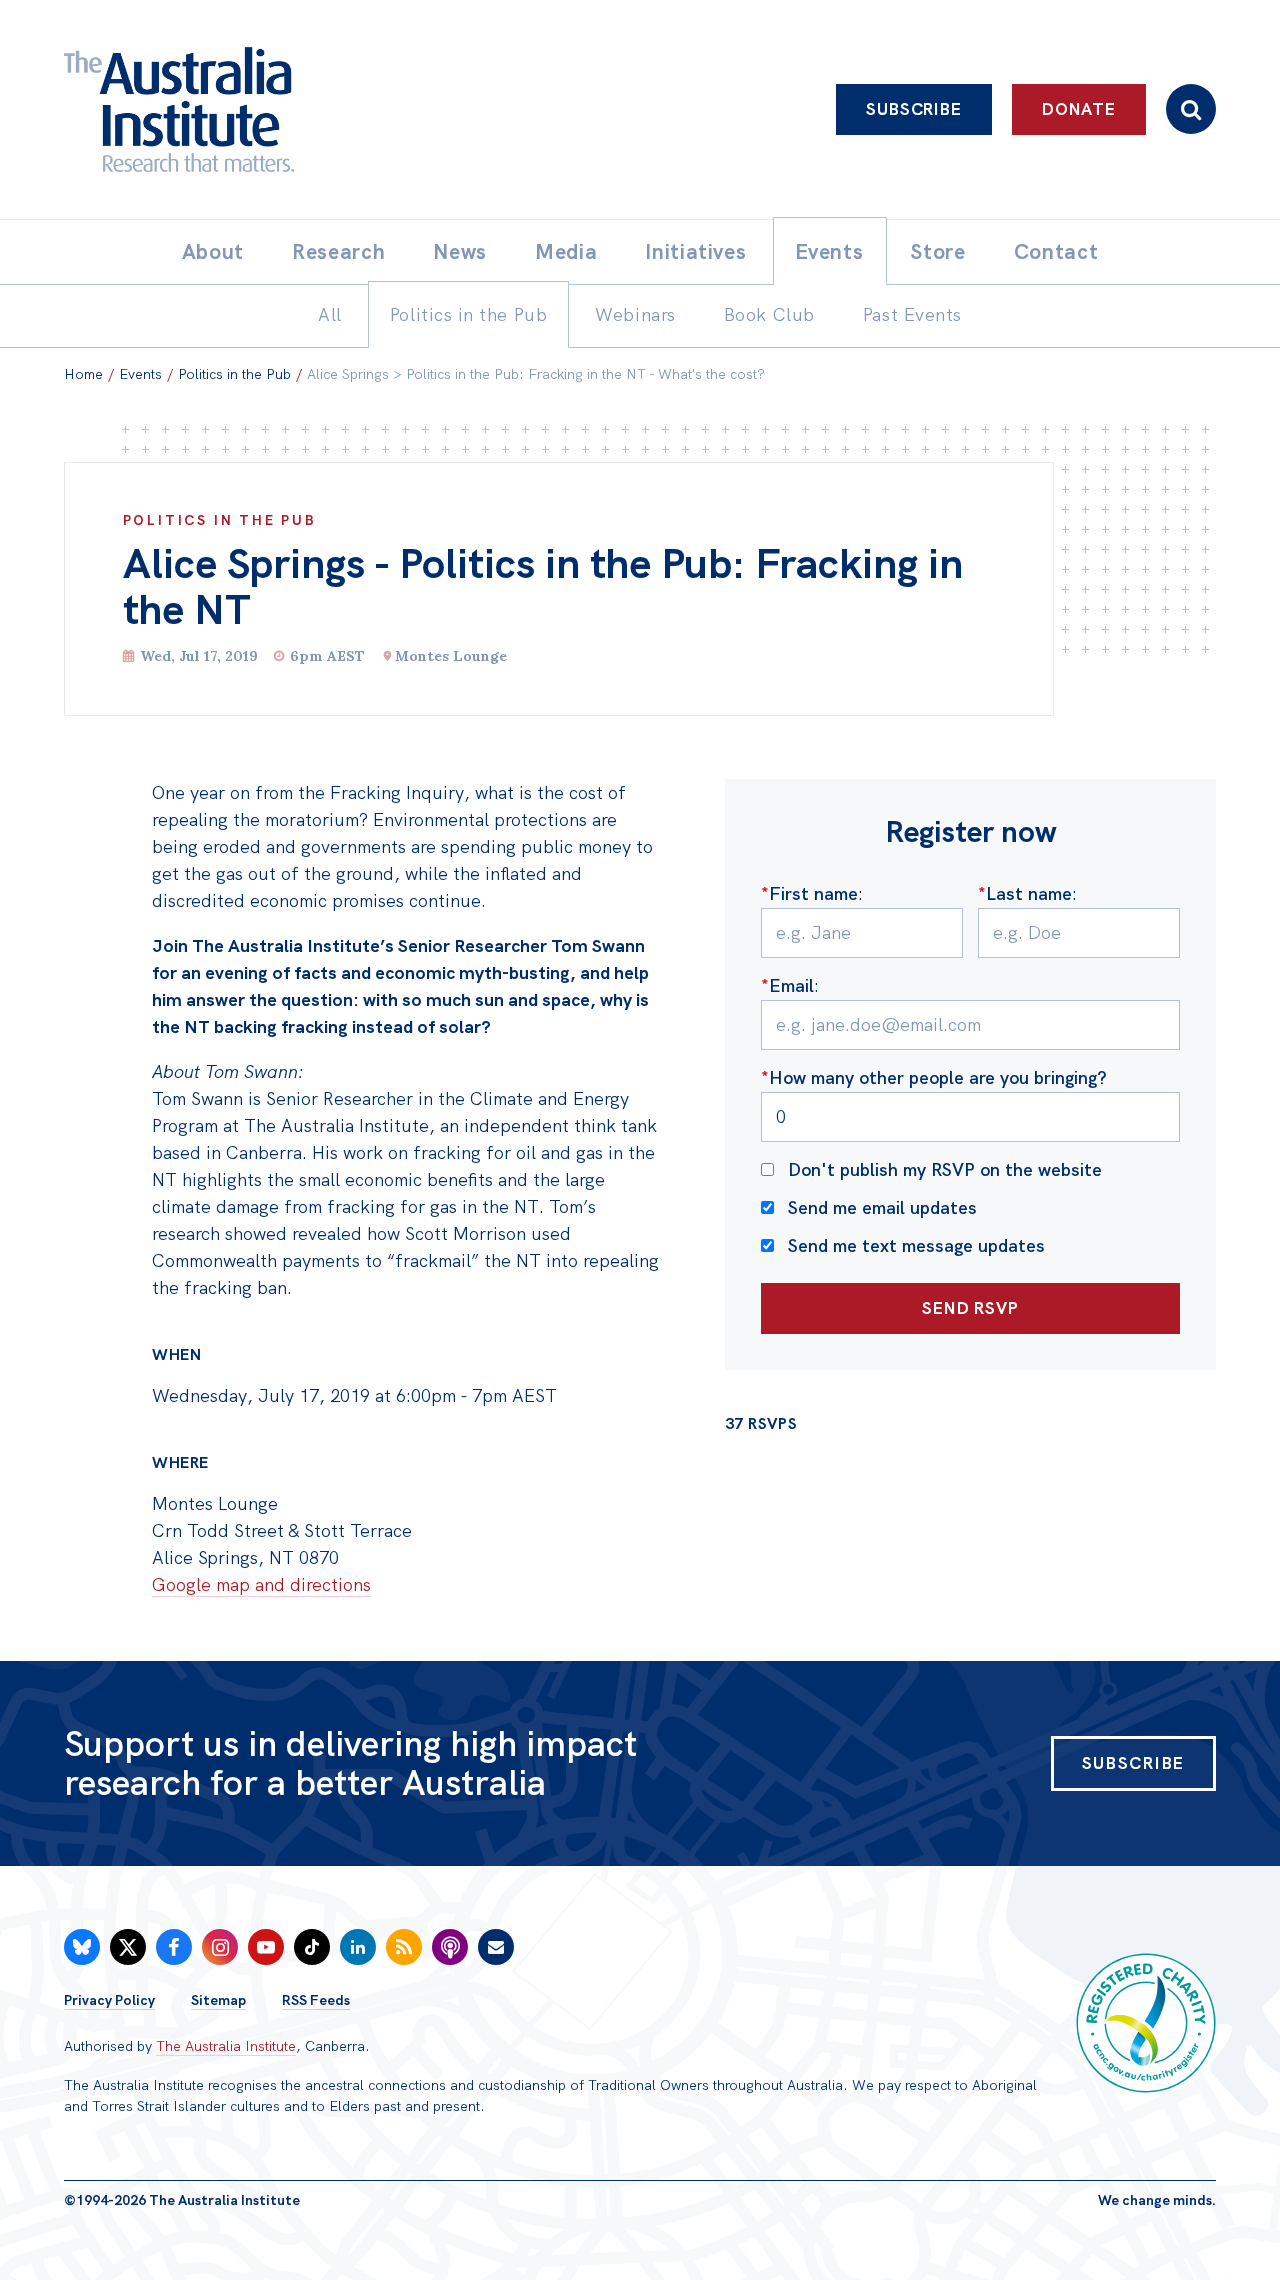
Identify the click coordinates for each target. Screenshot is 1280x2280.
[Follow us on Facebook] (174, 1947)
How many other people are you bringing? (934, 1077)
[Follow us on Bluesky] (82, 1947)
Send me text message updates (916, 1245)
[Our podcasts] (450, 1947)
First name (809, 893)
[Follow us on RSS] (404, 1947)
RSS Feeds (316, 2000)
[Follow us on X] (128, 1947)
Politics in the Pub (234, 374)
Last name (1025, 893)
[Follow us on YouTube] (266, 1947)
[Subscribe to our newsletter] (496, 1947)
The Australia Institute (226, 2046)
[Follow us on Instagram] (220, 1947)
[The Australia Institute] (289, 109)
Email (787, 985)
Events (140, 374)
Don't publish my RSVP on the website (945, 1169)
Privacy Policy (109, 2000)
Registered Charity (1146, 2023)
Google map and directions (261, 1584)
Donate (1079, 109)
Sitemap (218, 2000)
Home (83, 374)
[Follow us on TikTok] (312, 1947)
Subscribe (914, 109)
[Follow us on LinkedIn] (358, 1947)
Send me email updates (882, 1207)
